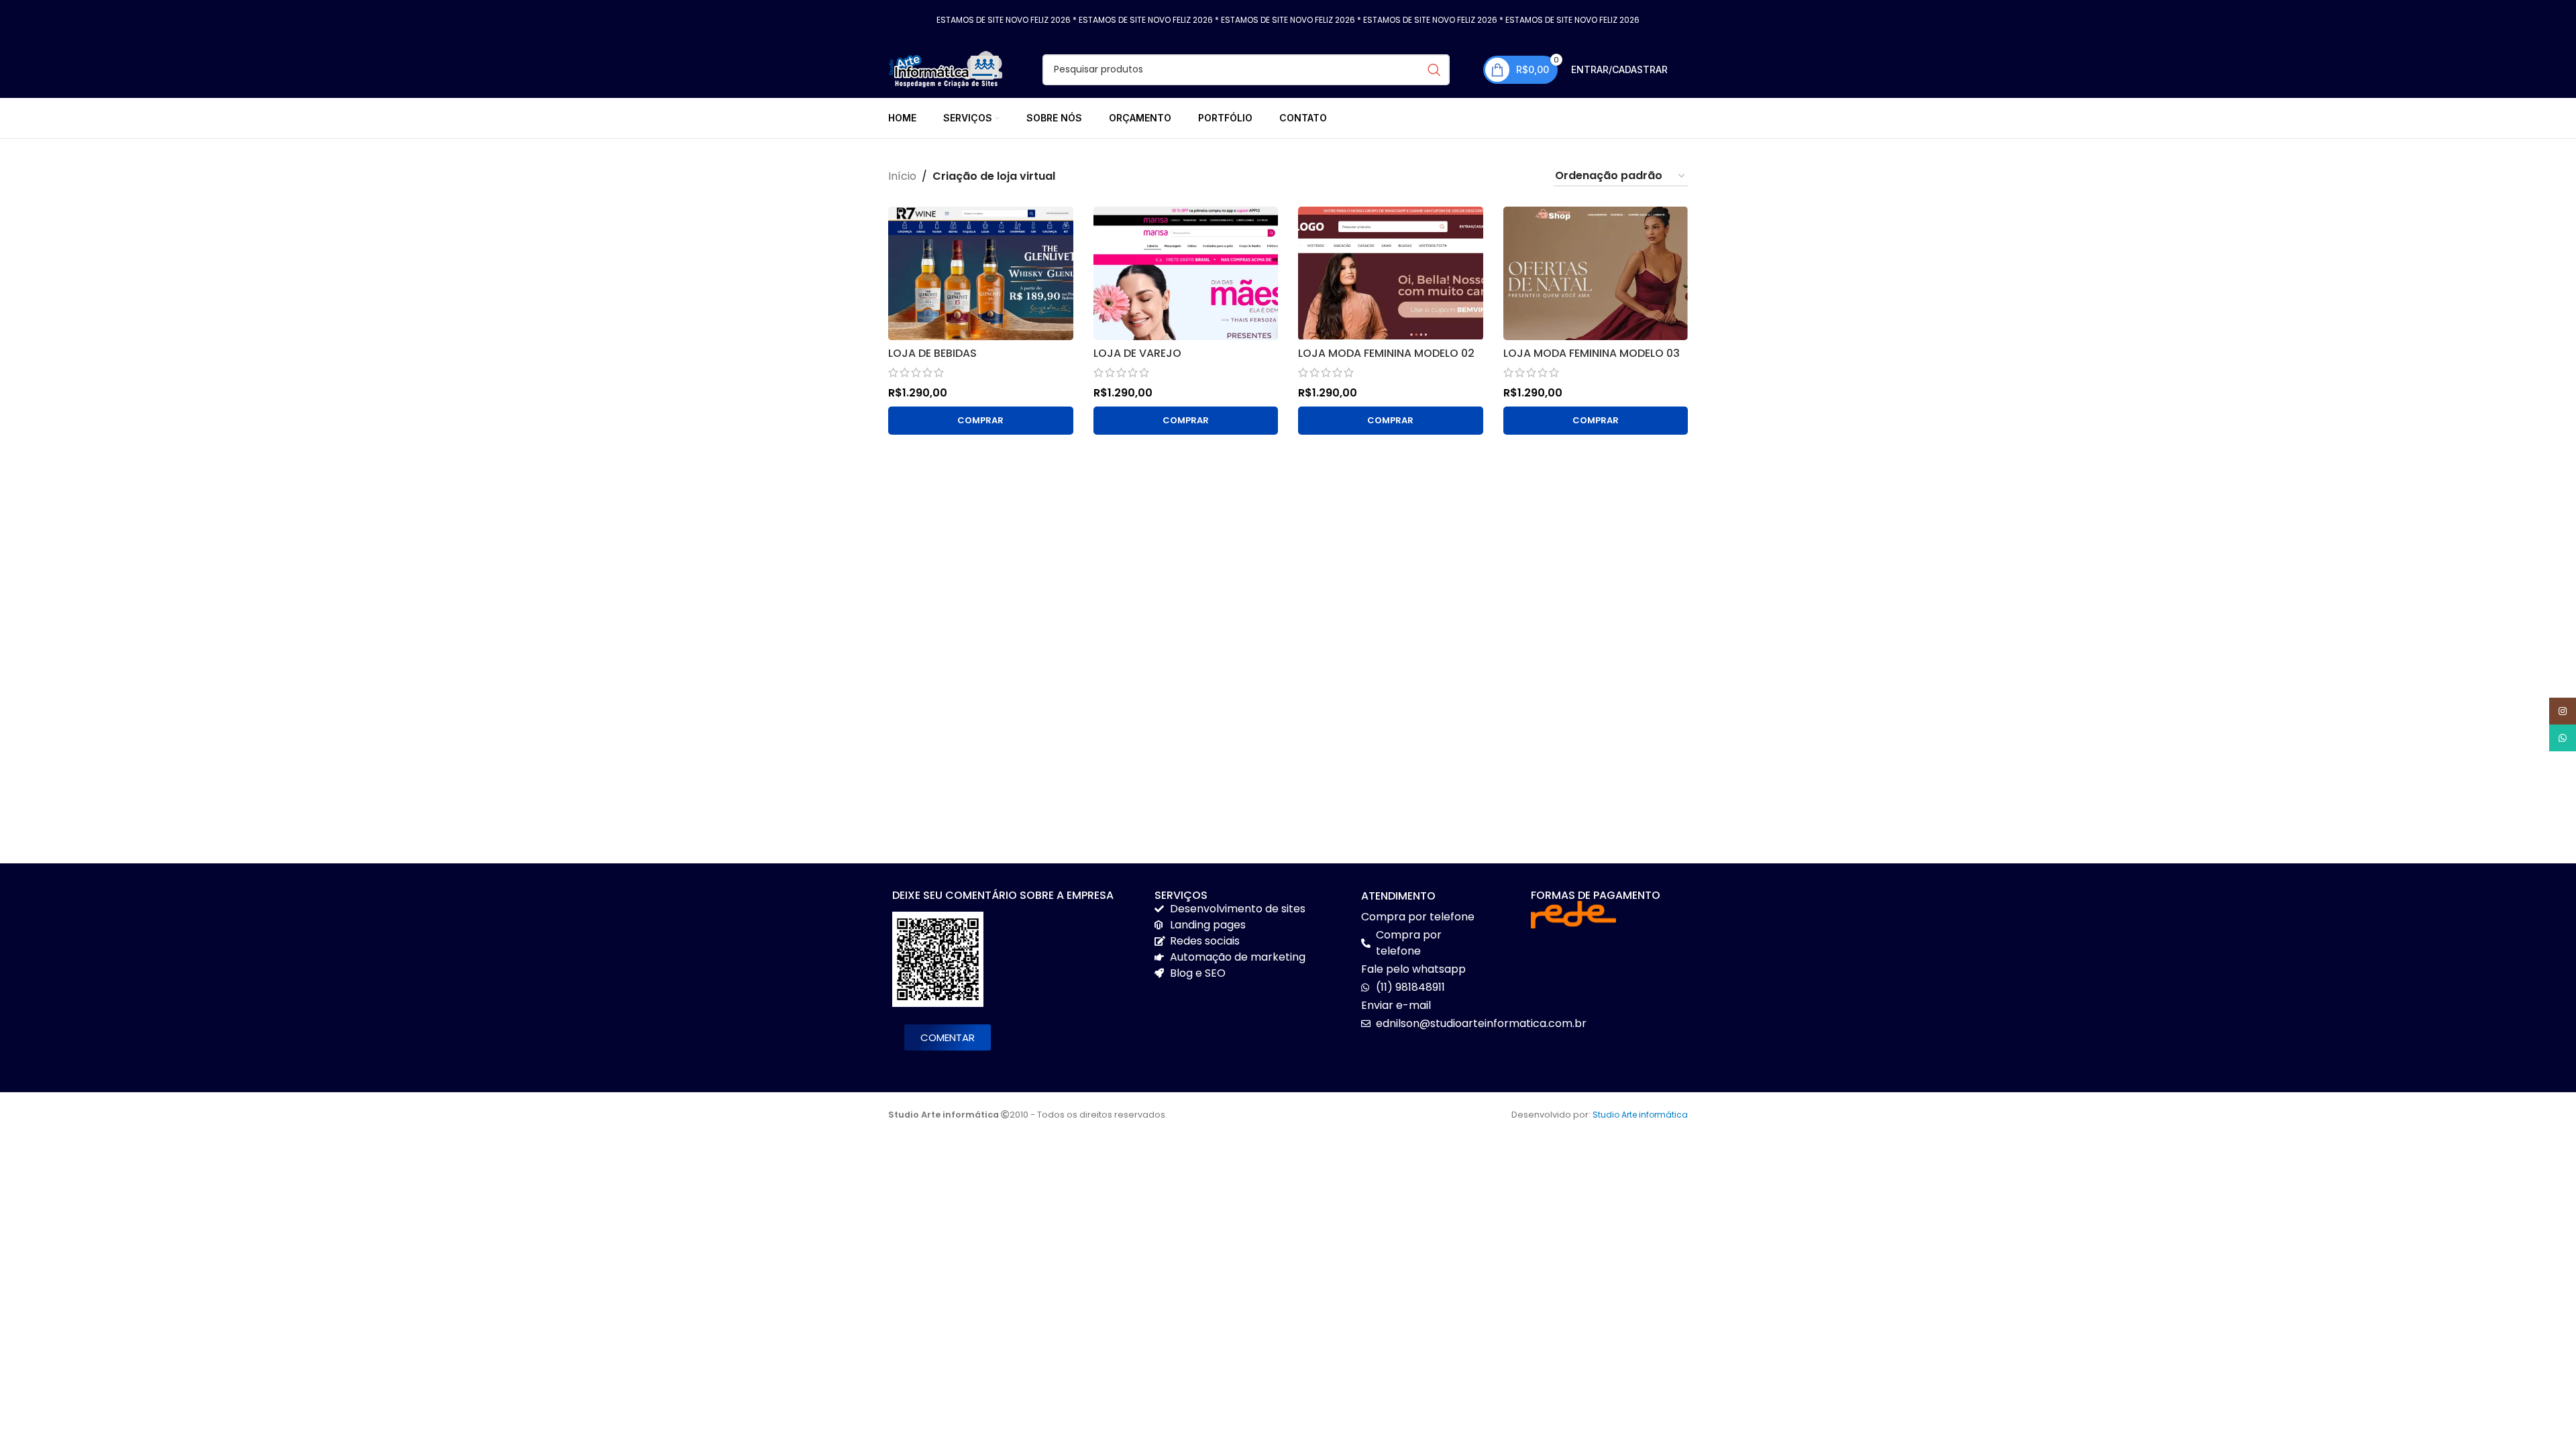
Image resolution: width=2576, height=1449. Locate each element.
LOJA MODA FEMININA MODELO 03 (1592, 353)
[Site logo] (945, 69)
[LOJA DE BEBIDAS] (981, 273)
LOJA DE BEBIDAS (932, 353)
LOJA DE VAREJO (1137, 353)
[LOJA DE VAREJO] (1186, 273)
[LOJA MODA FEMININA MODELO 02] (1391, 273)
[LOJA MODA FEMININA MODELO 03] (1596, 273)
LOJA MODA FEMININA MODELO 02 (1386, 353)
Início (902, 176)
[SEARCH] (1434, 70)
